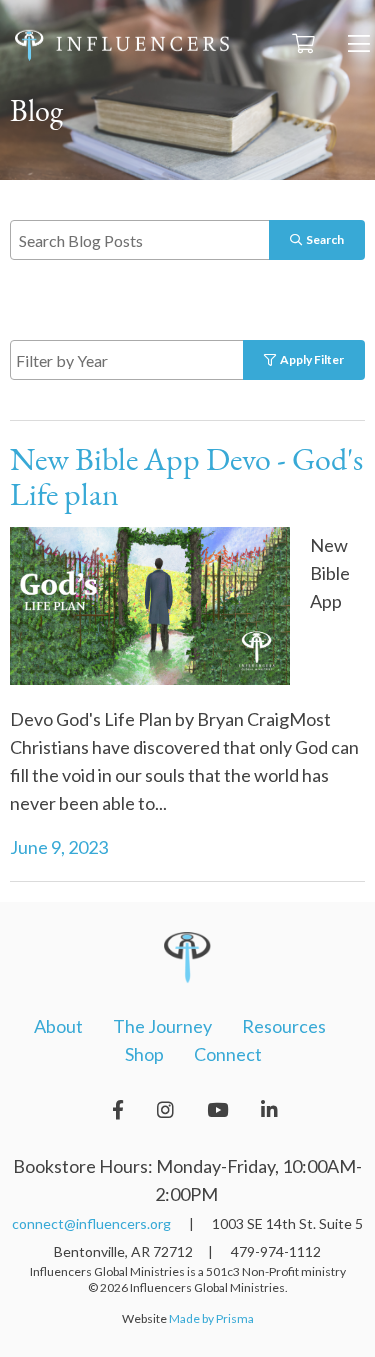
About (58, 1026)
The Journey (162, 1026)
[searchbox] (150, 359)
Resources (284, 1026)
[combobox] (147, 360)
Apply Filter (310, 359)
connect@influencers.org (91, 1223)
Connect (228, 1054)
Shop (144, 1054)
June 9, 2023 (59, 847)
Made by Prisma (211, 1318)
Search (323, 239)
